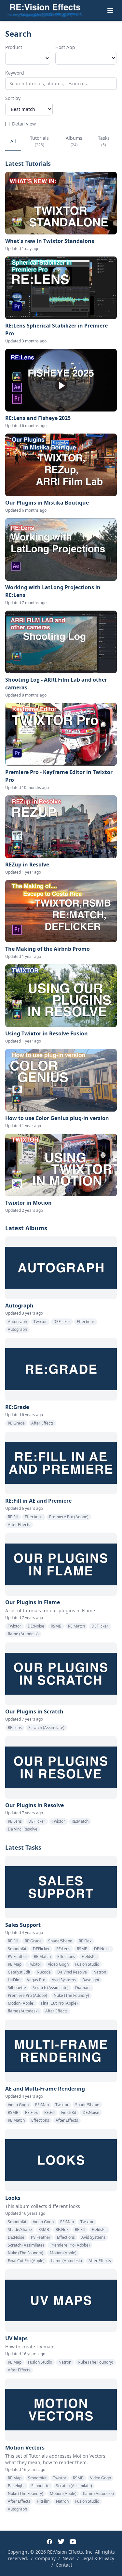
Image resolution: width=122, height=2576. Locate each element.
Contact (64, 2565)
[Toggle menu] (110, 10)
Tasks (104, 141)
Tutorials (39, 141)
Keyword (15, 73)
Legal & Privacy (98, 2558)
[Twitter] (61, 2542)
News (68, 2558)
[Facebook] (49, 2542)
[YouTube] (73, 2542)
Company (45, 2558)
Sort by (13, 98)
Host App (65, 47)
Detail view (24, 124)
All (13, 141)
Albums (74, 141)
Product (14, 47)
